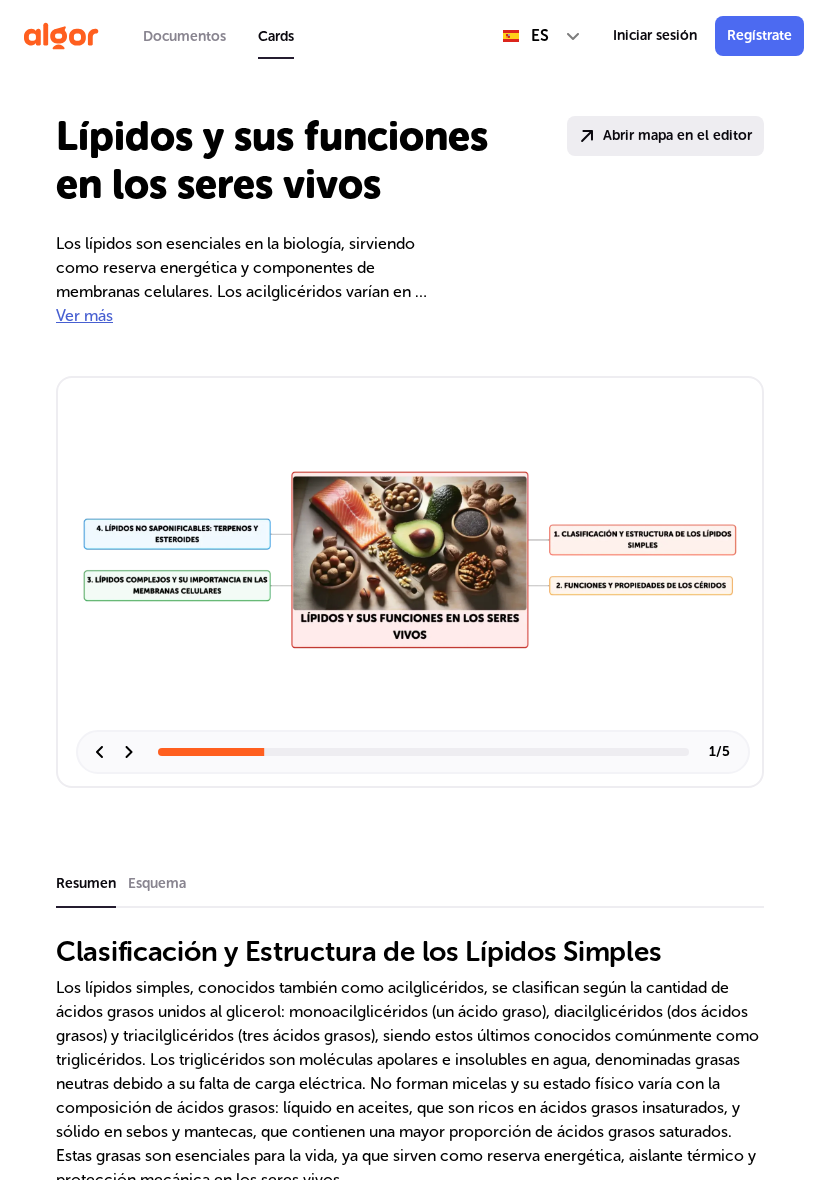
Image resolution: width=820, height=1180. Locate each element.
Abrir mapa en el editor (677, 135)
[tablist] (218, 36)
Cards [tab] (276, 36)
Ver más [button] (84, 315)
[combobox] (542, 36)
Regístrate (759, 35)
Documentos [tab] (184, 36)
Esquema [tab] (157, 883)
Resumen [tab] (86, 883)
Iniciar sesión (655, 35)
